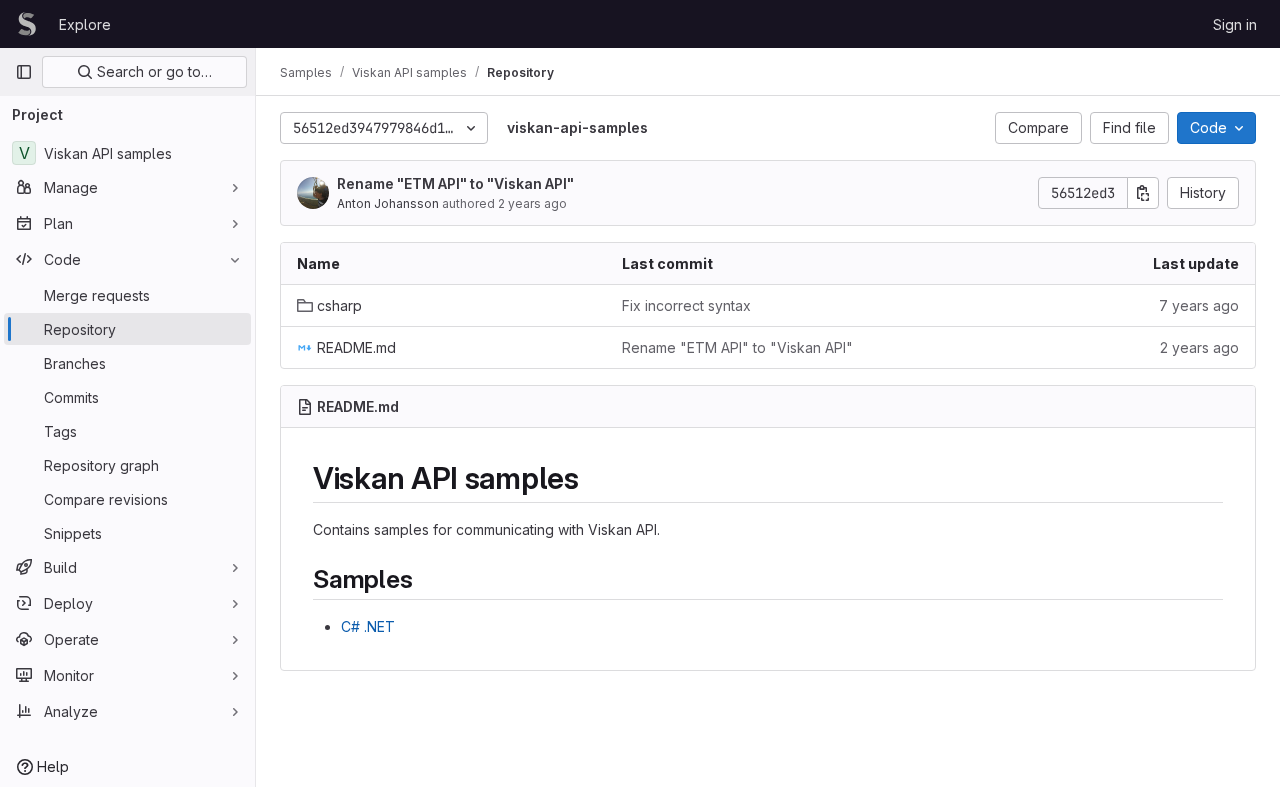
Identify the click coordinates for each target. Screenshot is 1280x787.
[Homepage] (27, 24)
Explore (85, 24)
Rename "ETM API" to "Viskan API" (455, 183)
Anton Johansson (388, 203)
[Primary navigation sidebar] (24, 72)
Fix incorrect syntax (686, 305)
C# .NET (368, 626)
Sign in (1235, 24)
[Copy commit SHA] (1143, 193)
